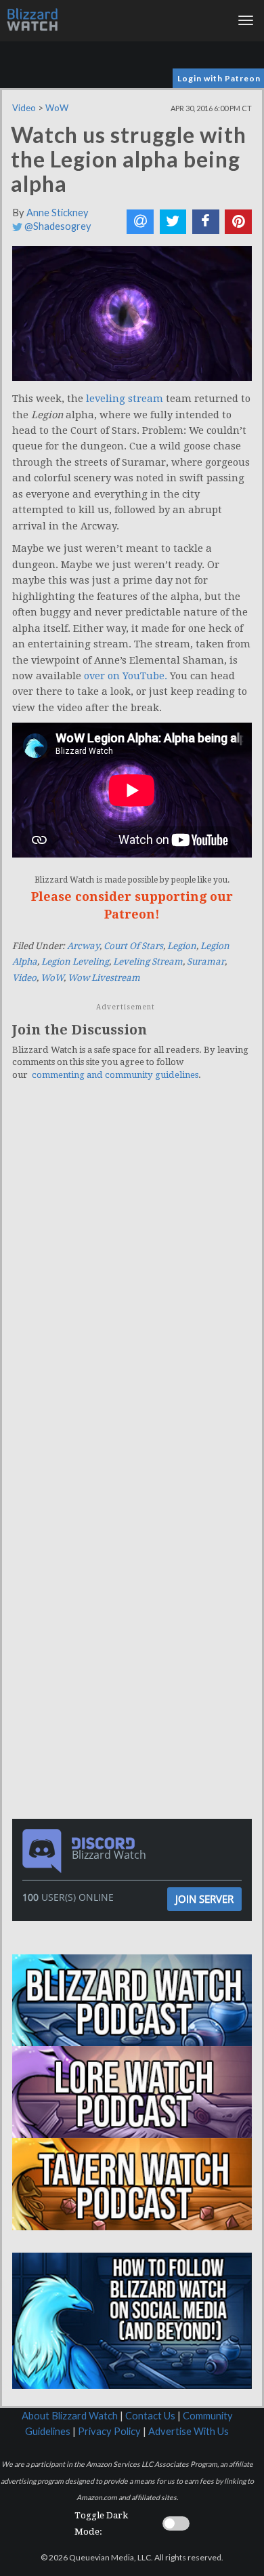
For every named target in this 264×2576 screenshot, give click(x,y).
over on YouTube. (126, 676)
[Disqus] (132, 1279)
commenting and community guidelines (115, 1075)
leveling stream (125, 399)
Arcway (83, 946)
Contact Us (150, 2416)
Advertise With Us (189, 2431)
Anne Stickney (58, 213)
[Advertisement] (135, 1544)
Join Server (204, 1899)
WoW (57, 108)
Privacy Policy (109, 2431)
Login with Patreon (219, 78)
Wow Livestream (104, 978)
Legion (182, 946)
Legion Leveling (75, 962)
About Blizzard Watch (70, 2416)
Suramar (206, 962)
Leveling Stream (148, 962)
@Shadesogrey (57, 226)
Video (24, 108)
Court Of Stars (133, 946)
